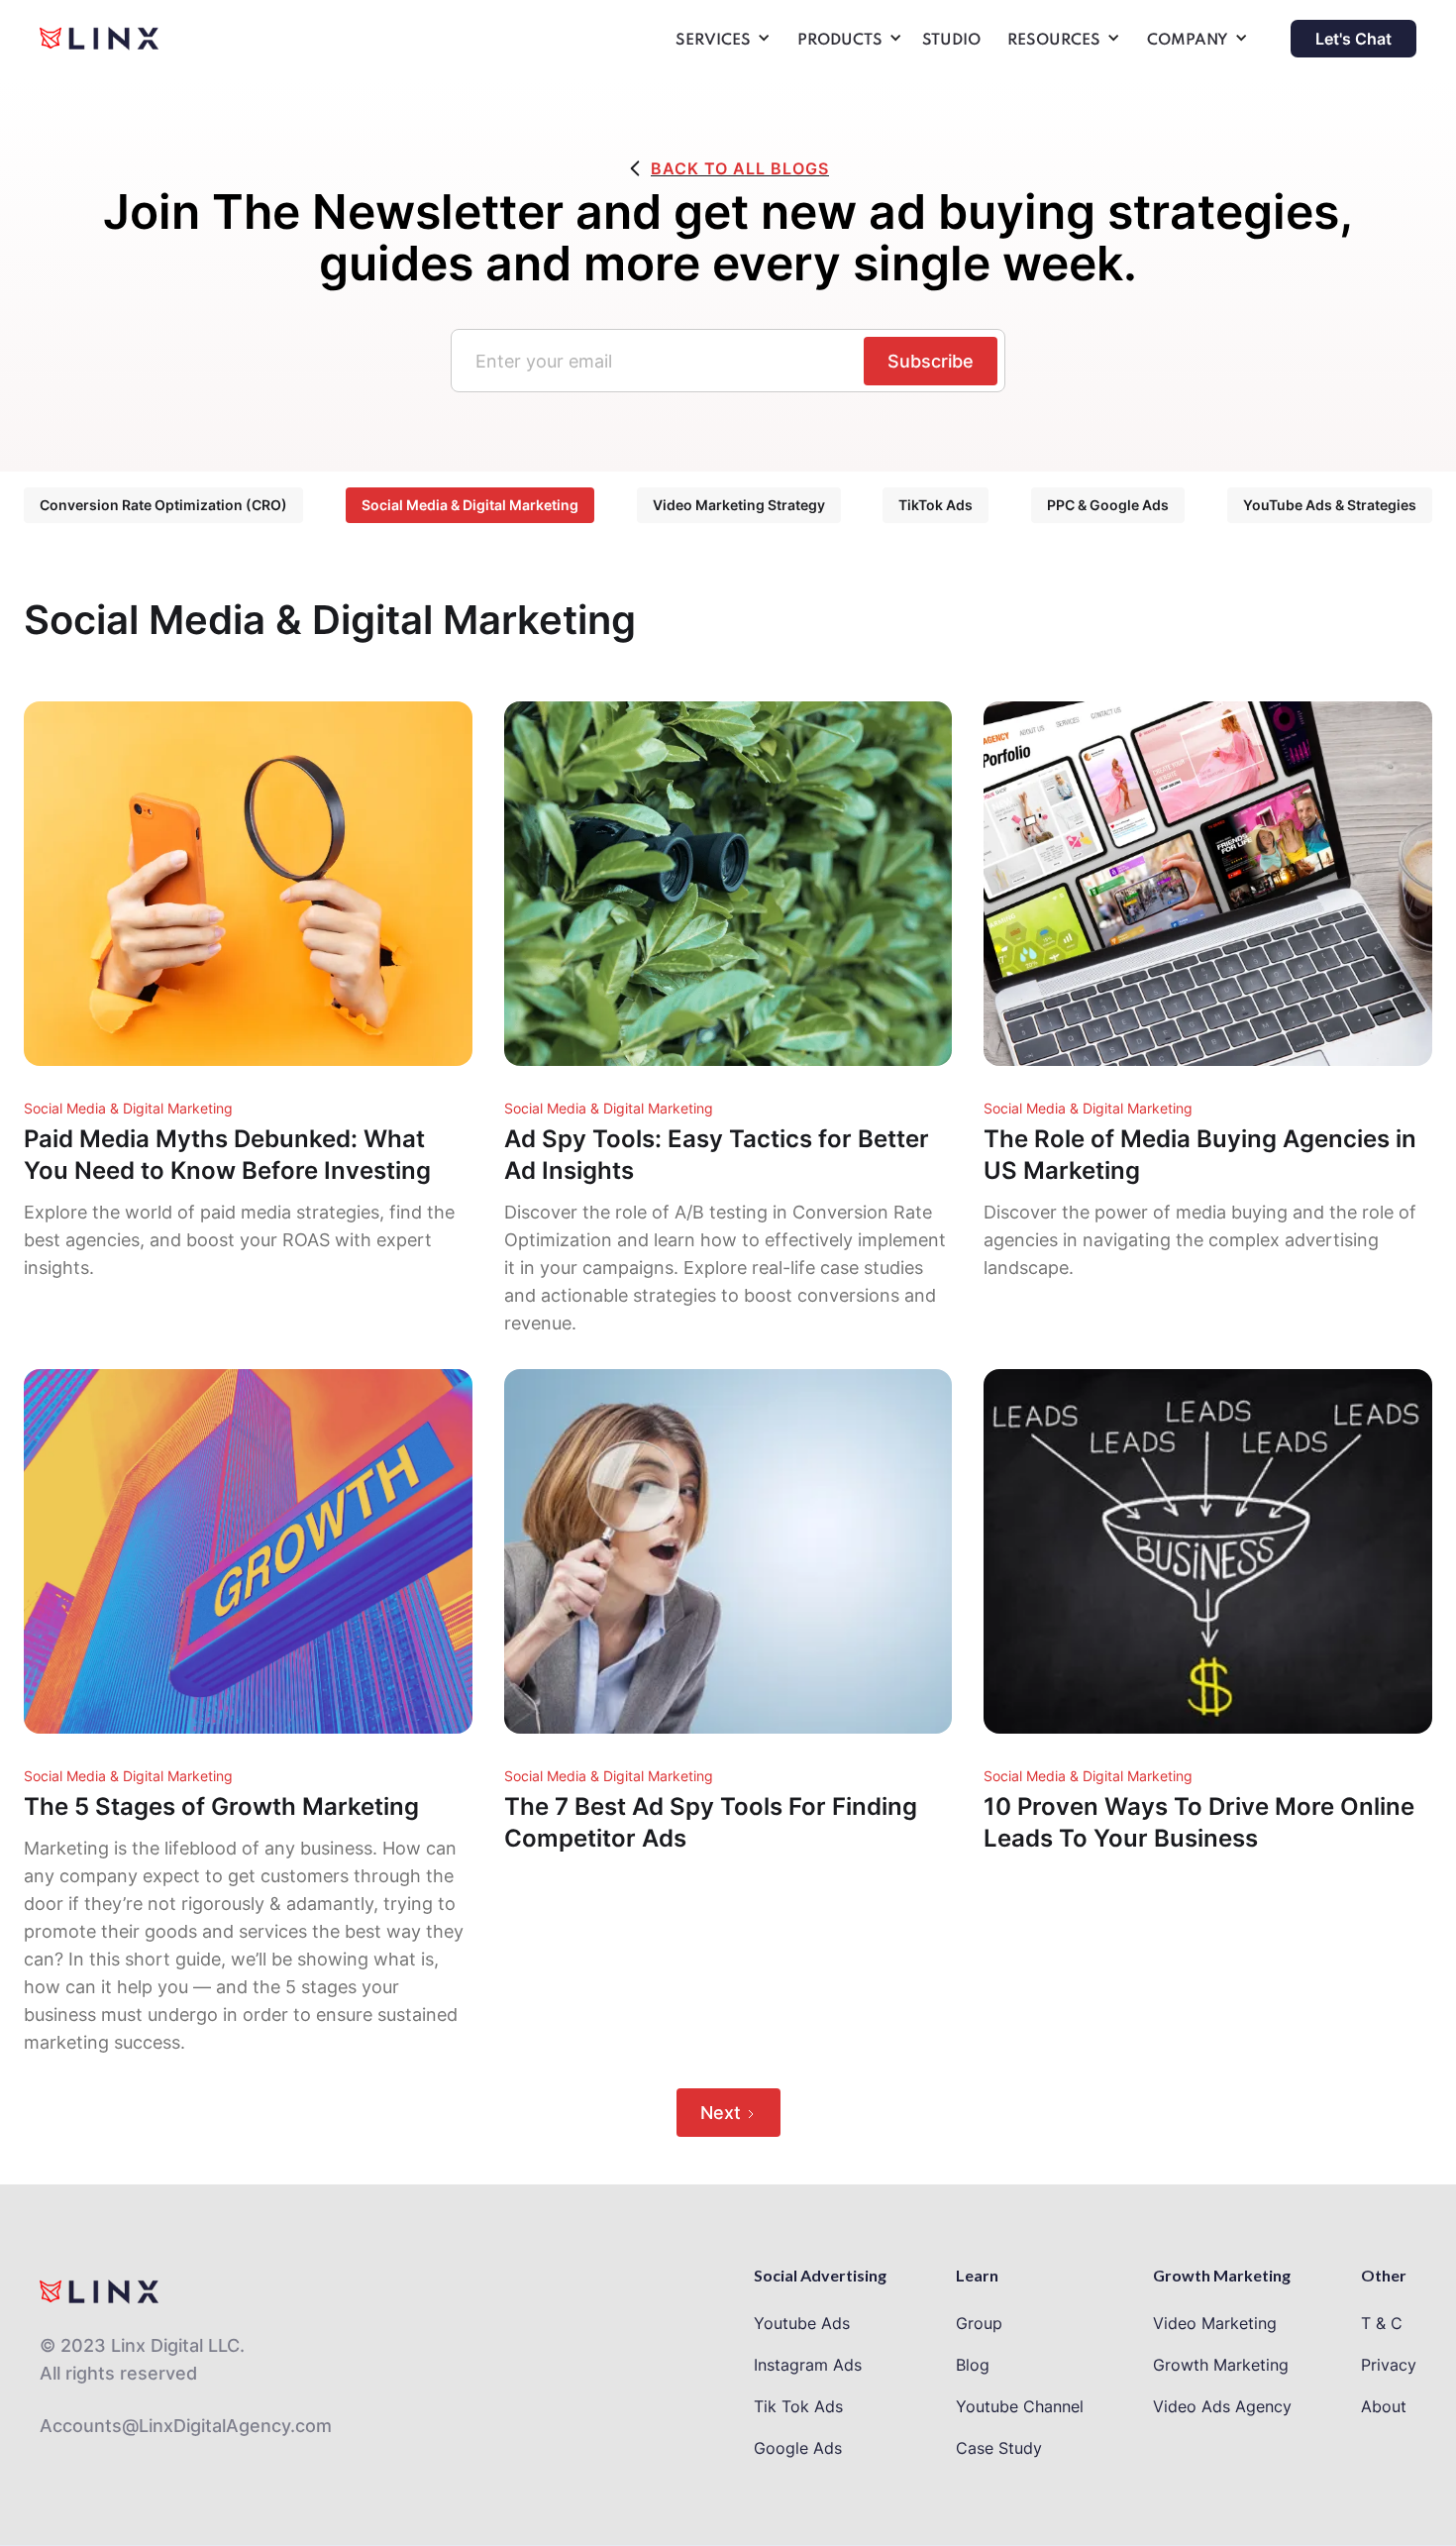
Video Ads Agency (1222, 2406)
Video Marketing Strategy (739, 505)
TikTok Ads (936, 505)
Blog (973, 2365)
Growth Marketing (1221, 2365)
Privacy (1389, 2365)
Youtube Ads (802, 2323)
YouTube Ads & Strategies (1330, 505)
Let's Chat (1353, 39)
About (1384, 2406)
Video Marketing (1215, 2323)
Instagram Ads (808, 2365)
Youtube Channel (1020, 2406)
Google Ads (798, 2448)
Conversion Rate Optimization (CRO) (163, 505)
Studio (951, 41)
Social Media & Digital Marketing (470, 505)
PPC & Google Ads (1108, 505)
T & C (1382, 2323)
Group (979, 2323)
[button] (720, 44)
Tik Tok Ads (798, 2406)
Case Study (999, 2448)
